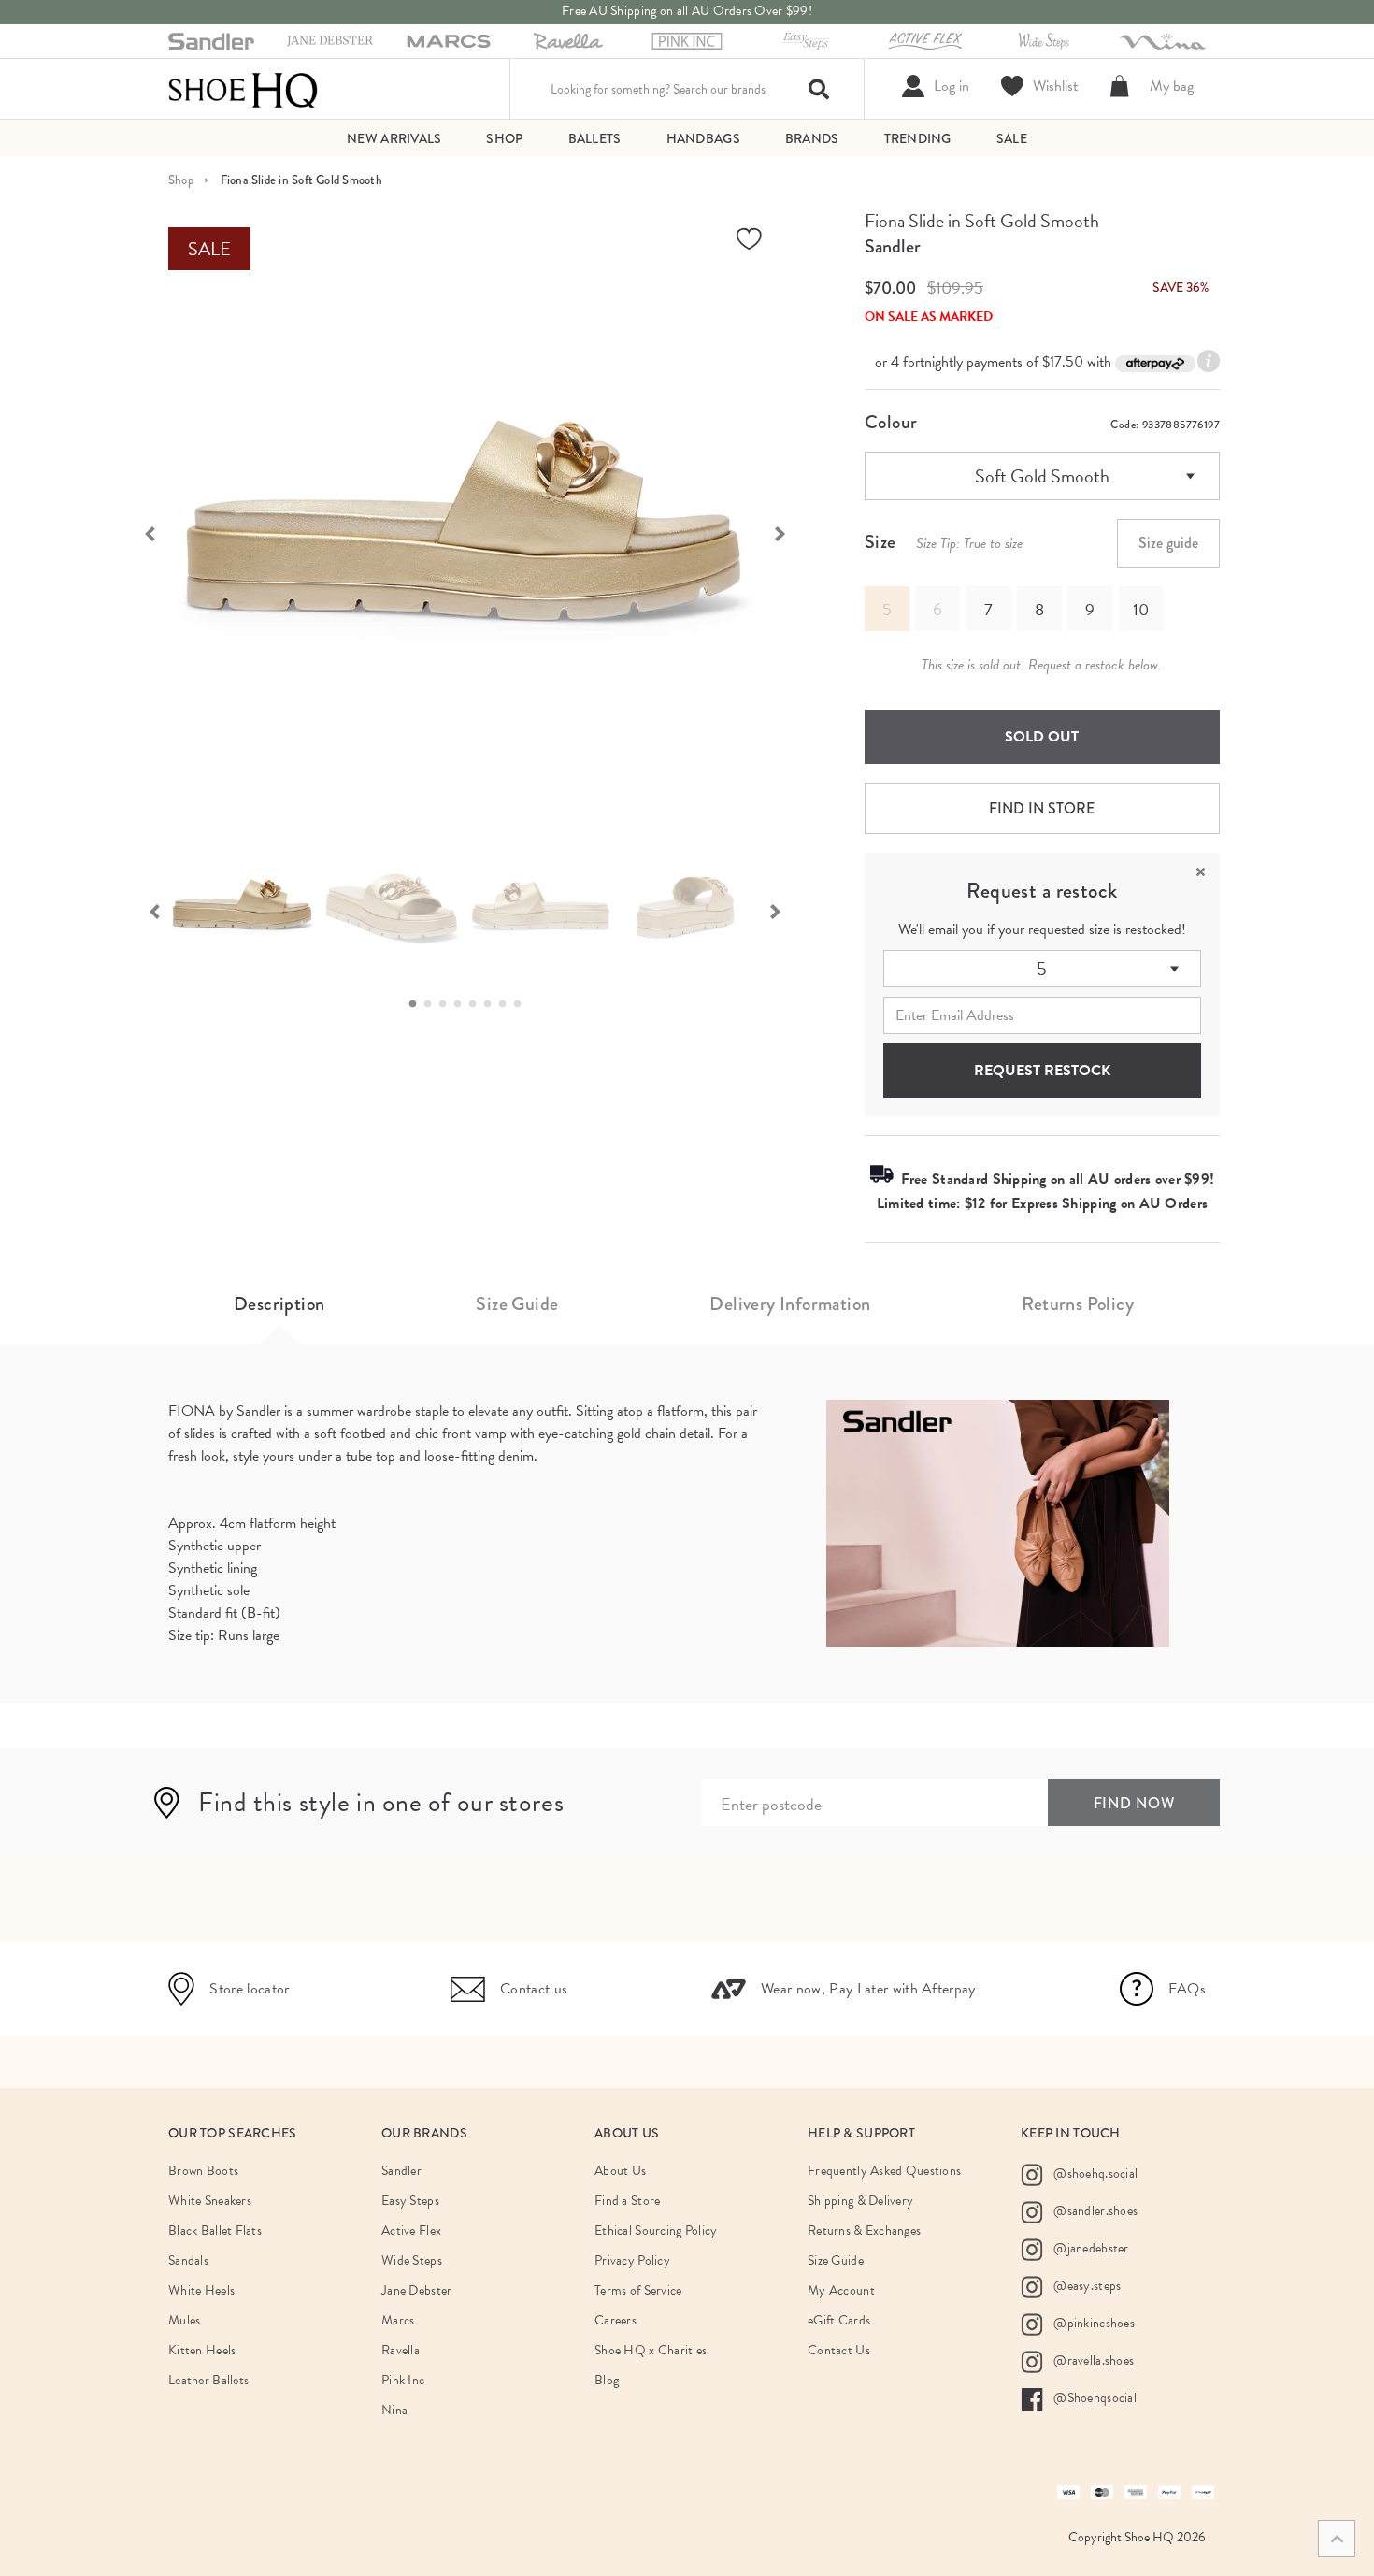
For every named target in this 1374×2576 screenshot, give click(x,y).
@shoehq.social (1094, 2173)
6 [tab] (493, 1004)
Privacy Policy (632, 2260)
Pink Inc (403, 2380)
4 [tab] (463, 1004)
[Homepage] (243, 89)
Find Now (1134, 1803)
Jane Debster (416, 2290)
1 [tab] (418, 1004)
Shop (181, 180)
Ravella (401, 2350)
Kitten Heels (202, 2350)
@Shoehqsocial (1094, 2398)
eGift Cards (839, 2320)
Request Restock (1042, 1071)
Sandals (188, 2260)
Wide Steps (412, 2260)
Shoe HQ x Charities (651, 2350)
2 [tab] (433, 1004)
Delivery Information (790, 1304)
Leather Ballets (208, 2380)
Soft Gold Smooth (1042, 476)
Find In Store (1042, 808)
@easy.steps (1086, 2286)
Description (279, 1304)
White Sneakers (210, 2201)
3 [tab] (448, 1004)
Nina (394, 2410)
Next (790, 532)
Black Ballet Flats (215, 2231)
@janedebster (1090, 2248)
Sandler (893, 246)
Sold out (1042, 737)
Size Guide (517, 1304)
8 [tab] (522, 1004)
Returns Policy (1078, 1304)
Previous (140, 532)
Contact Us (839, 2350)
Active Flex (411, 2231)
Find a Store (627, 2201)
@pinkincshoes (1093, 2323)
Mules (184, 2320)
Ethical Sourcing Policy (656, 2231)
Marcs (398, 2320)
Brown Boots (203, 2171)
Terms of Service (638, 2290)
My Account (841, 2290)
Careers (615, 2320)
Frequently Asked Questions (884, 2171)
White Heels (201, 2290)
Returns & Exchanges (864, 2231)
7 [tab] (508, 1004)
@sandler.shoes (1094, 2211)
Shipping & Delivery (860, 2201)
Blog (607, 2380)
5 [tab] (478, 1004)
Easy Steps (410, 2201)
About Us (620, 2171)
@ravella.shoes (1092, 2360)
